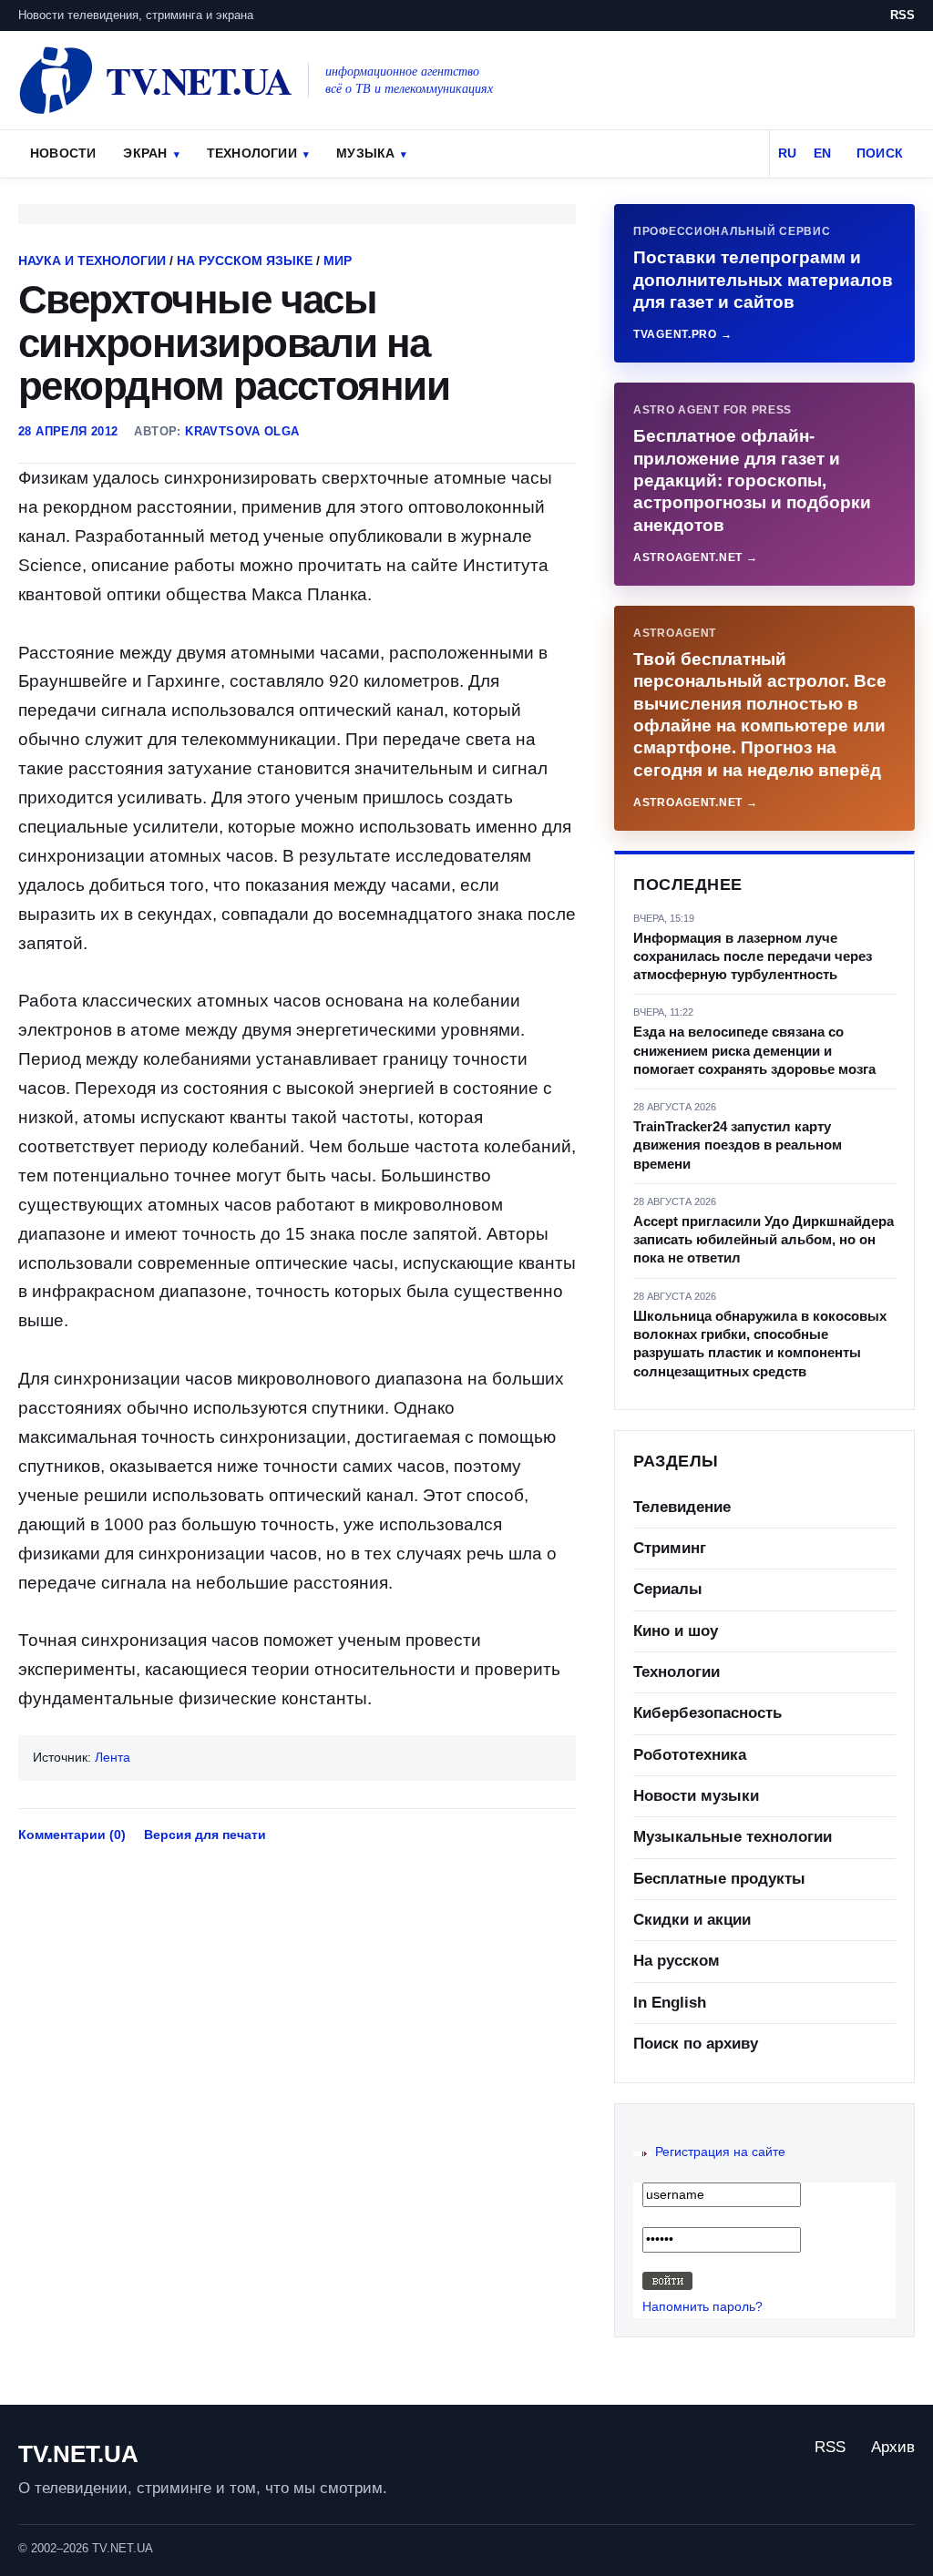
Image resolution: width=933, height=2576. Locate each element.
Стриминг (670, 1548)
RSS (902, 15)
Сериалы (668, 1589)
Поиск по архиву (696, 2044)
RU (787, 153)
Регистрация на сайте (720, 2152)
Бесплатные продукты (719, 1879)
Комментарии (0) (72, 1835)
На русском (677, 1961)
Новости (63, 153)
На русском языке (245, 261)
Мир (338, 261)
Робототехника (690, 1755)
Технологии (252, 153)
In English (670, 2003)
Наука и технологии (92, 261)
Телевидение (682, 1507)
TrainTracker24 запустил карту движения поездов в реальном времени (738, 1145)
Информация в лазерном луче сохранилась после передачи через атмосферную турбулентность (753, 956)
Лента (113, 1757)
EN (822, 153)
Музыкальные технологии (733, 1837)
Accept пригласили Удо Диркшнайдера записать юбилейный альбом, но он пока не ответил (764, 1240)
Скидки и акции (692, 1920)
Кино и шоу (676, 1631)
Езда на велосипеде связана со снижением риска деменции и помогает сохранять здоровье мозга (754, 1050)
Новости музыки (696, 1796)
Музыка (365, 153)
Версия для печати (205, 1835)
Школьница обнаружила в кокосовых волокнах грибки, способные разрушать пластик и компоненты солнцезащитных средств (760, 1344)
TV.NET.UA (78, 2454)
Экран (145, 153)
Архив (893, 2447)
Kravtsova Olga (242, 431)
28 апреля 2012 (68, 431)
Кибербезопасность (707, 1713)
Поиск (880, 153)
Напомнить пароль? (702, 2306)
